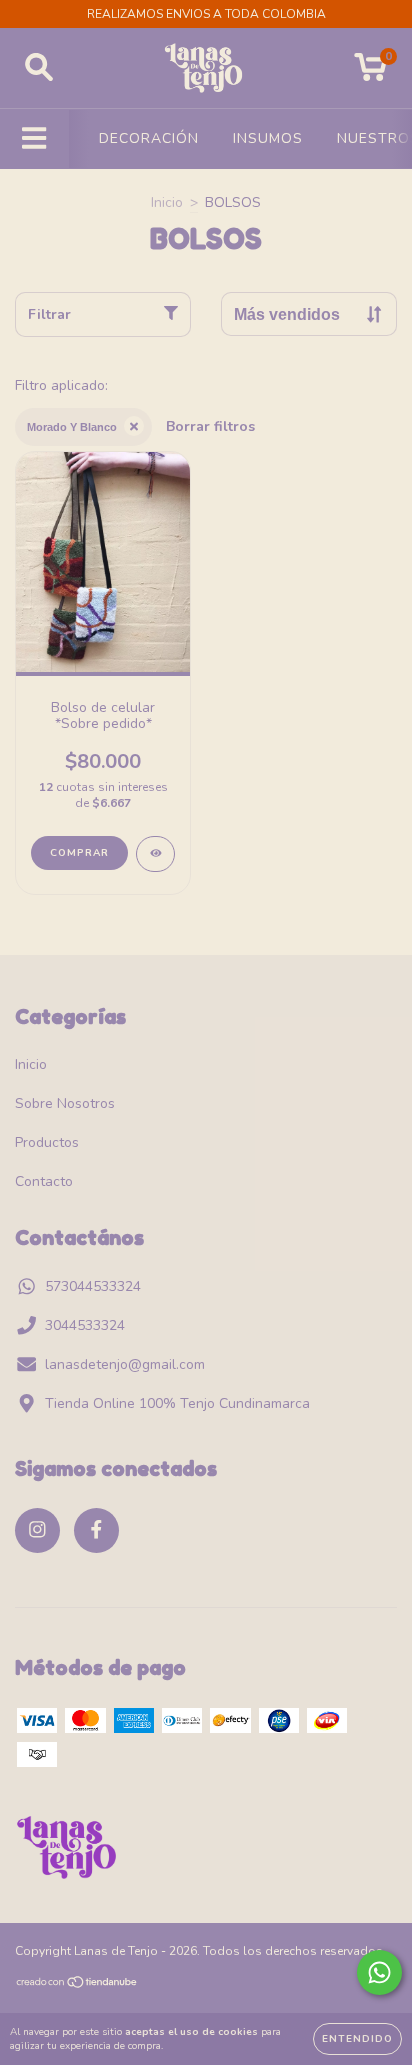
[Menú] (34, 139)
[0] (370, 73)
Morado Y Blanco (72, 427)
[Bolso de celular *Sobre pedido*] (155, 854)
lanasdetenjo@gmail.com (125, 1364)
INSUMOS (268, 138)
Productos (47, 1142)
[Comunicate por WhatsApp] (379, 1972)
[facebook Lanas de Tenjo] (96, 1530)
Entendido (357, 2039)
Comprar (79, 853)
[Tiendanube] (77, 1985)
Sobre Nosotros (65, 1103)
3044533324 (85, 1325)
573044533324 (93, 1286)
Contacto (44, 1181)
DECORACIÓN (149, 138)
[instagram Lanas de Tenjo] (37, 1530)
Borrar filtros (210, 426)
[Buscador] (39, 68)
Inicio (167, 202)
